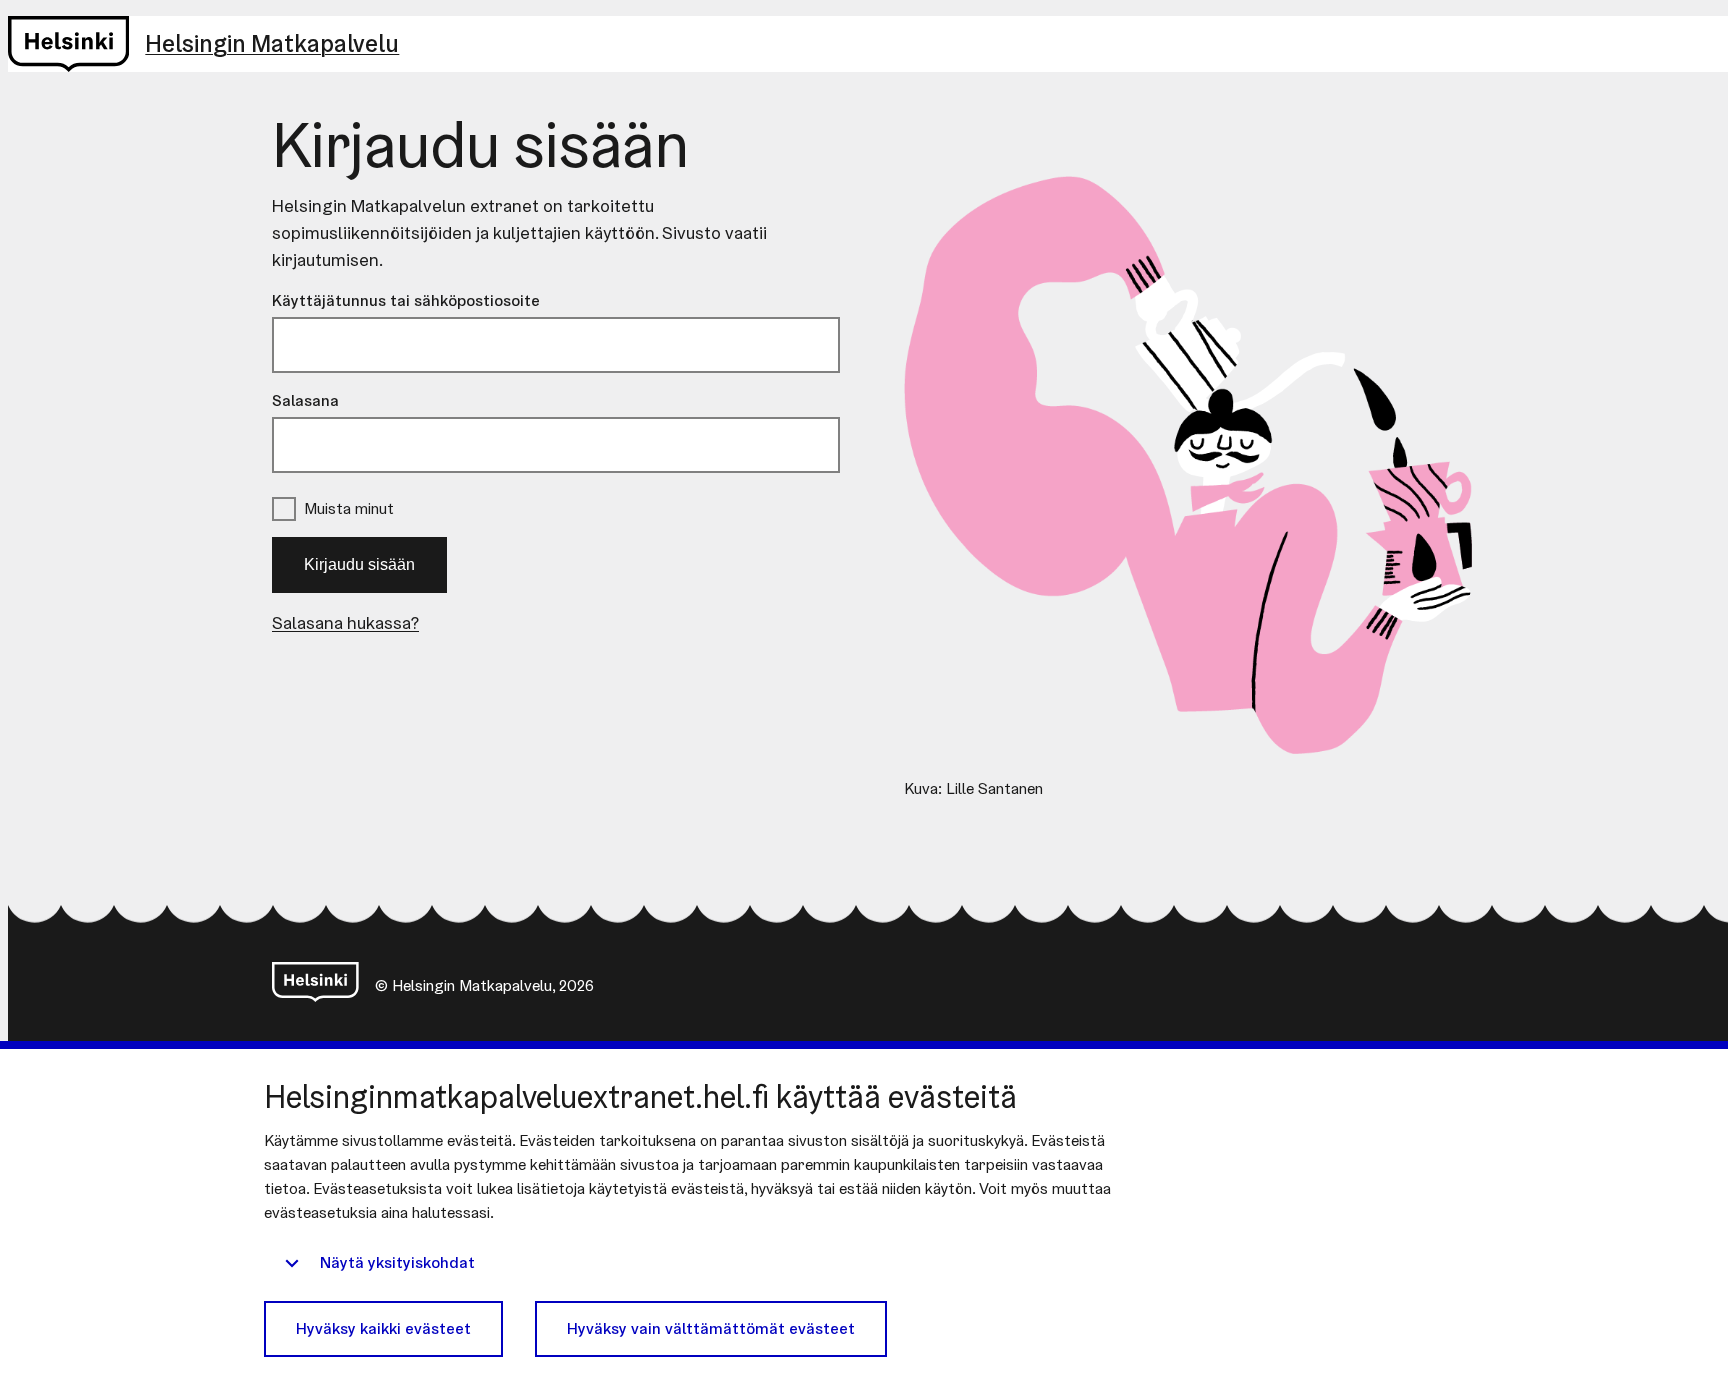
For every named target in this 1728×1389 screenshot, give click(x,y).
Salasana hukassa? (345, 622)
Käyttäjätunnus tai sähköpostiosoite (406, 300)
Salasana (305, 400)
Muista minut (349, 508)
